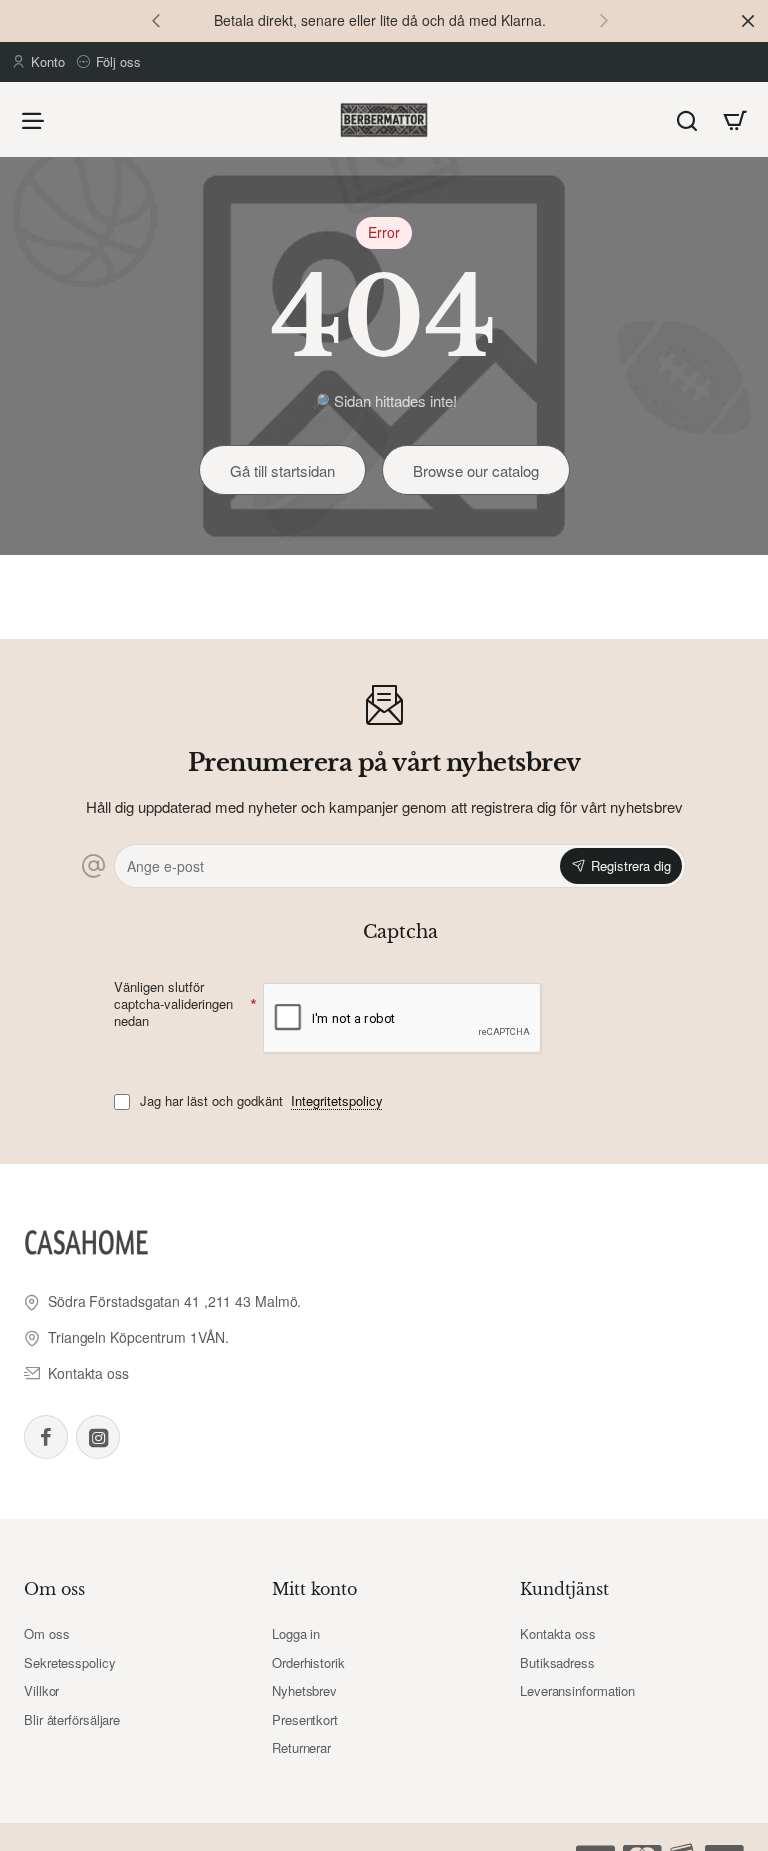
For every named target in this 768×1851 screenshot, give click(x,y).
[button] (156, 20)
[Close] (748, 21)
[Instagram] (98, 1437)
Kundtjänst (564, 1589)
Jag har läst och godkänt (259, 1101)
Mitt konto (314, 1589)
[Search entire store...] (687, 119)
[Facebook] (46, 1437)
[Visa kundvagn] (735, 119)
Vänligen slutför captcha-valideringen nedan (173, 1004)
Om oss (54, 1589)
